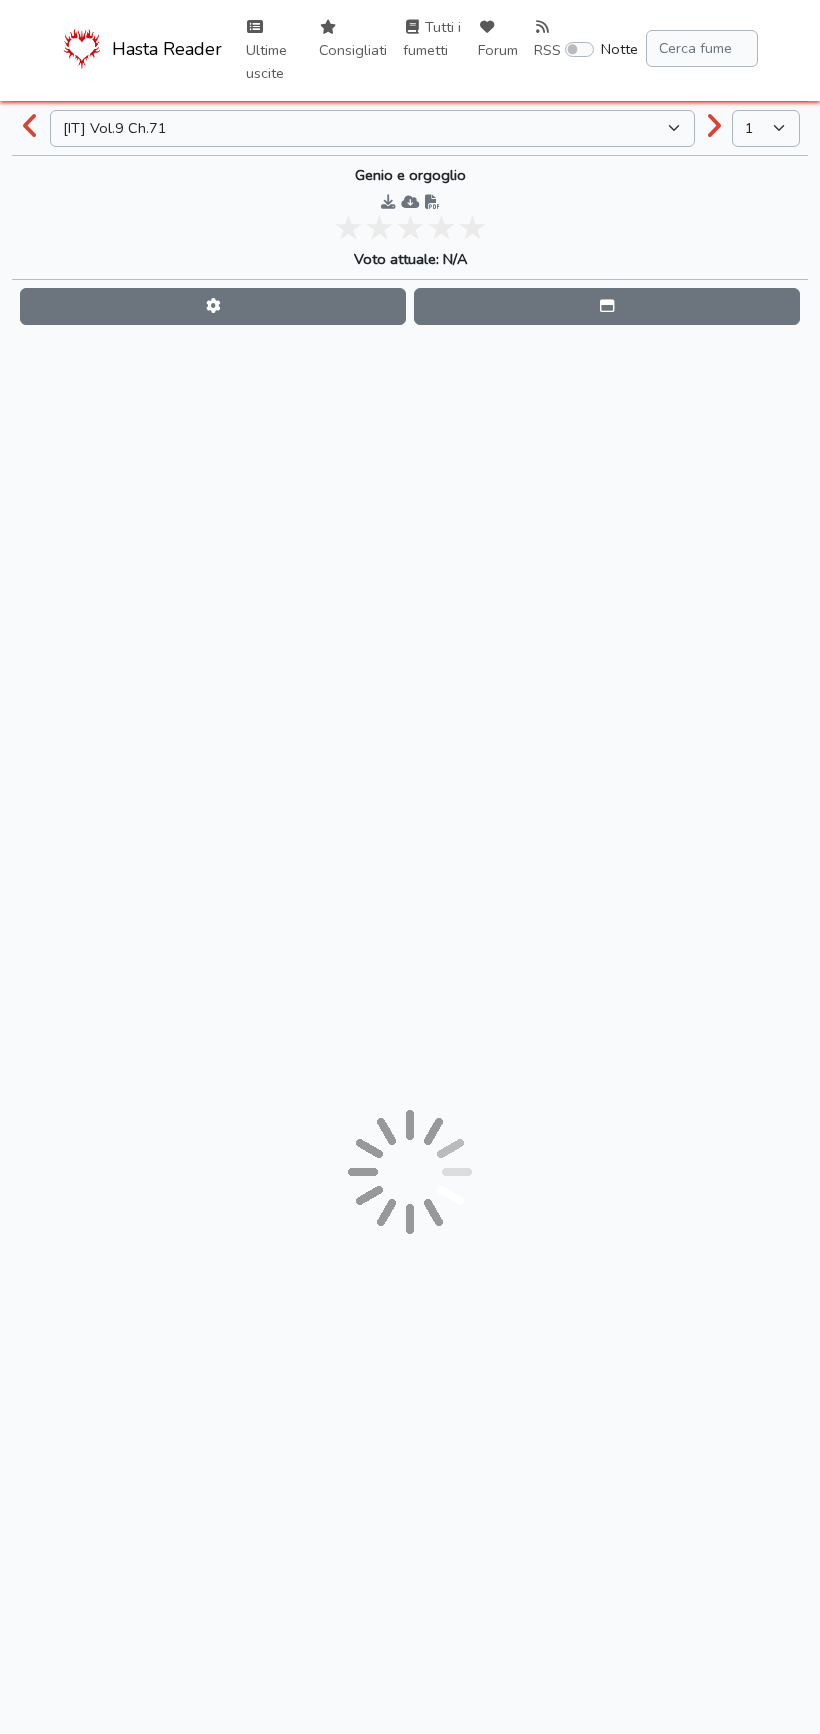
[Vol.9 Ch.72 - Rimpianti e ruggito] (714, 128)
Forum (498, 50)
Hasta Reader (164, 49)
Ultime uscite (266, 61)
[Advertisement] (410, 378)
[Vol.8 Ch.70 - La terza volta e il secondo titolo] (31, 128)
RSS (547, 50)
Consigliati (353, 50)
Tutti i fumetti (432, 38)
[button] (213, 306)
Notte (619, 49)
